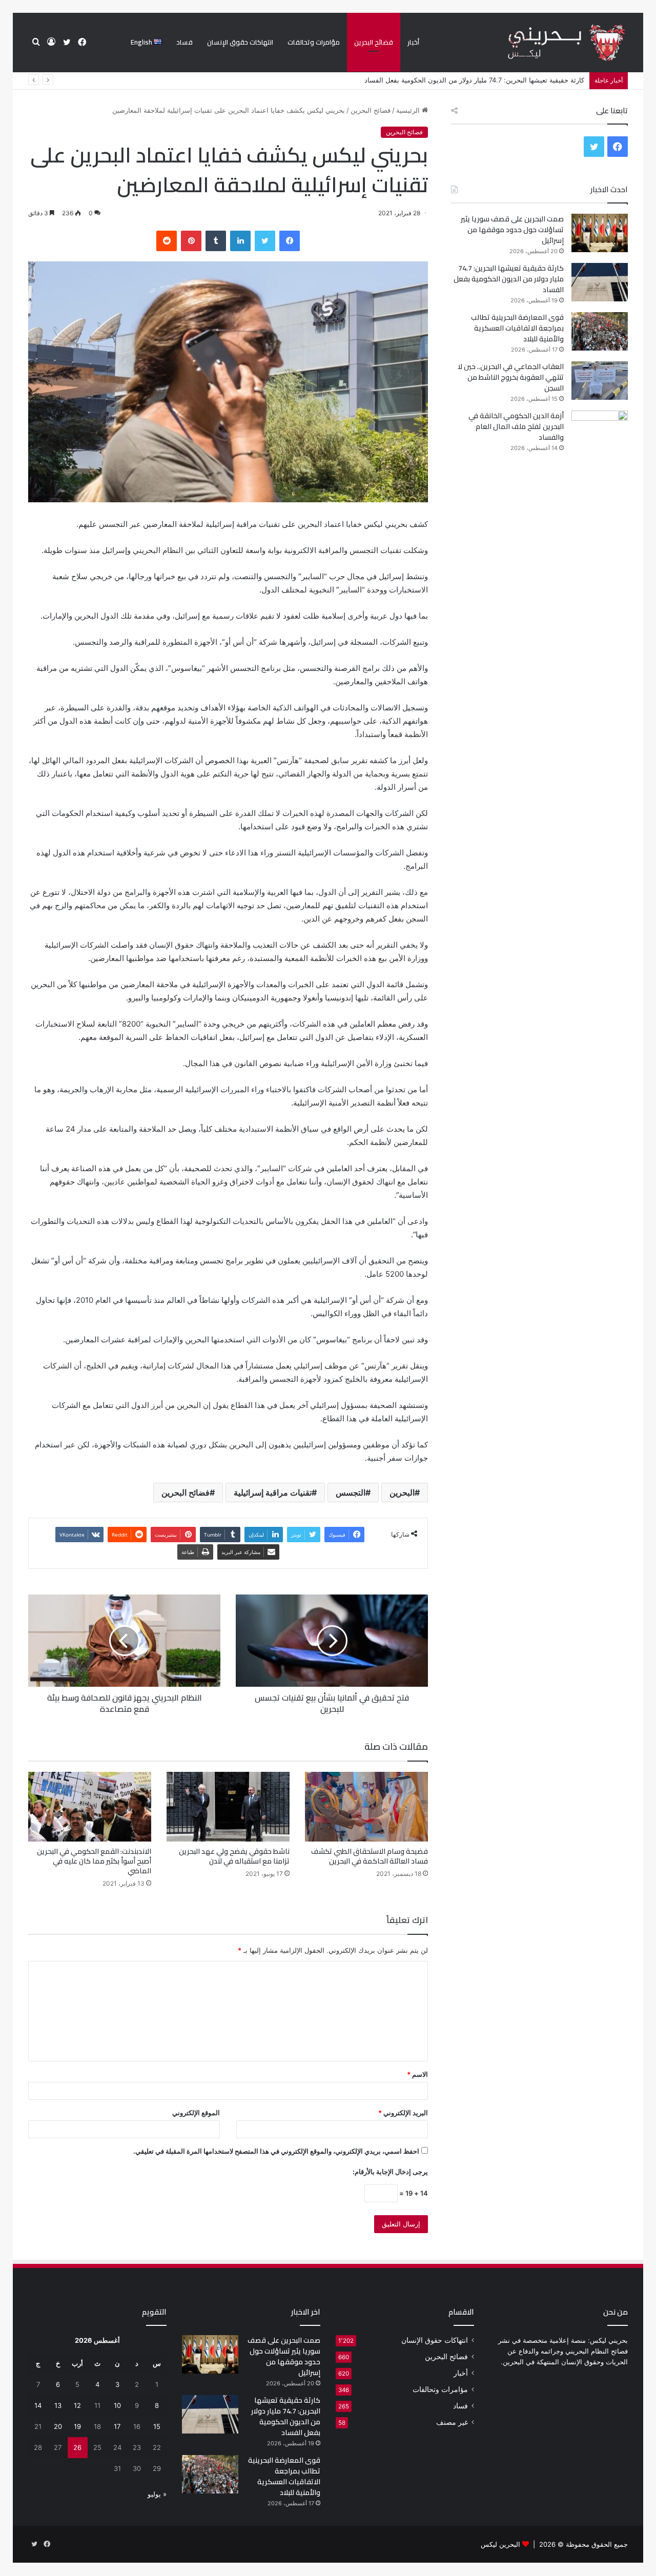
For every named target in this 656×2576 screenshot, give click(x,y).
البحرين (402, 1493)
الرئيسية (409, 110)
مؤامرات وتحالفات (314, 42)
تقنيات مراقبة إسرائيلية (273, 1493)
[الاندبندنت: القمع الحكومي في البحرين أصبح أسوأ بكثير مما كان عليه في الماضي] (90, 1806)
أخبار (413, 42)
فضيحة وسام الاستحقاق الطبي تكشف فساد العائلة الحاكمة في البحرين (370, 1856)
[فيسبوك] (290, 241)
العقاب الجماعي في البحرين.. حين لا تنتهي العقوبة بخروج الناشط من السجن (511, 377)
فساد (184, 42)
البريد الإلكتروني (403, 2113)
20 (58, 2426)
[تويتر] (265, 241)
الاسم (417, 2074)
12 (77, 2405)
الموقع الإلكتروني (196, 2113)
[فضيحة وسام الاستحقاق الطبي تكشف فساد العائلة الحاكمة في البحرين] (366, 1806)
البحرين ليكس (500, 2544)
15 (157, 2426)
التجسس (351, 1493)
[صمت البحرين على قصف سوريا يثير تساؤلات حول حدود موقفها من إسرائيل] (600, 233)
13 (58, 2405)
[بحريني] (549, 43)
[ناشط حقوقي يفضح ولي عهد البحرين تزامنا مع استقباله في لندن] (228, 1806)
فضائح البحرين (374, 42)
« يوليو (157, 2494)
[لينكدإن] (240, 241)
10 (117, 2405)
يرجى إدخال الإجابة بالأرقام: (390, 2172)
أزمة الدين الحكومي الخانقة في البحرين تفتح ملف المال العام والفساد (516, 426)
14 (38, 2405)
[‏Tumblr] (216, 241)
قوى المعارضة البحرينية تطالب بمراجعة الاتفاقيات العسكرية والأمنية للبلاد (482, 80)
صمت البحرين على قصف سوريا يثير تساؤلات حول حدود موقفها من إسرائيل (512, 230)
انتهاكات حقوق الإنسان (240, 42)
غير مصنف (452, 2422)
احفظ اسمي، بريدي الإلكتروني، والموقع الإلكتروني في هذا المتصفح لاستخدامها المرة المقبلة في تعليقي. (276, 2151)
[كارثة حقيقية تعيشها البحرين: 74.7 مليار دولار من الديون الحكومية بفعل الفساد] (600, 282)
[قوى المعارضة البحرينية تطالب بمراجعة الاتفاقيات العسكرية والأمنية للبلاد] (600, 331)
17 (117, 2426)
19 (77, 2426)
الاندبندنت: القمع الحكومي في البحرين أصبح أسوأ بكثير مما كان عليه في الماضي (94, 1861)
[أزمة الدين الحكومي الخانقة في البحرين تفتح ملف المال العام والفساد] (600, 430)
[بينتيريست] (191, 241)
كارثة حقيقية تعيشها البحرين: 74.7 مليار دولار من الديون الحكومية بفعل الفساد (509, 279)
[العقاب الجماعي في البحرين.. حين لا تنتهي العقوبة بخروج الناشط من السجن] (600, 381)
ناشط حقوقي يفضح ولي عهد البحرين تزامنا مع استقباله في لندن (234, 1856)
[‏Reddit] (167, 241)
